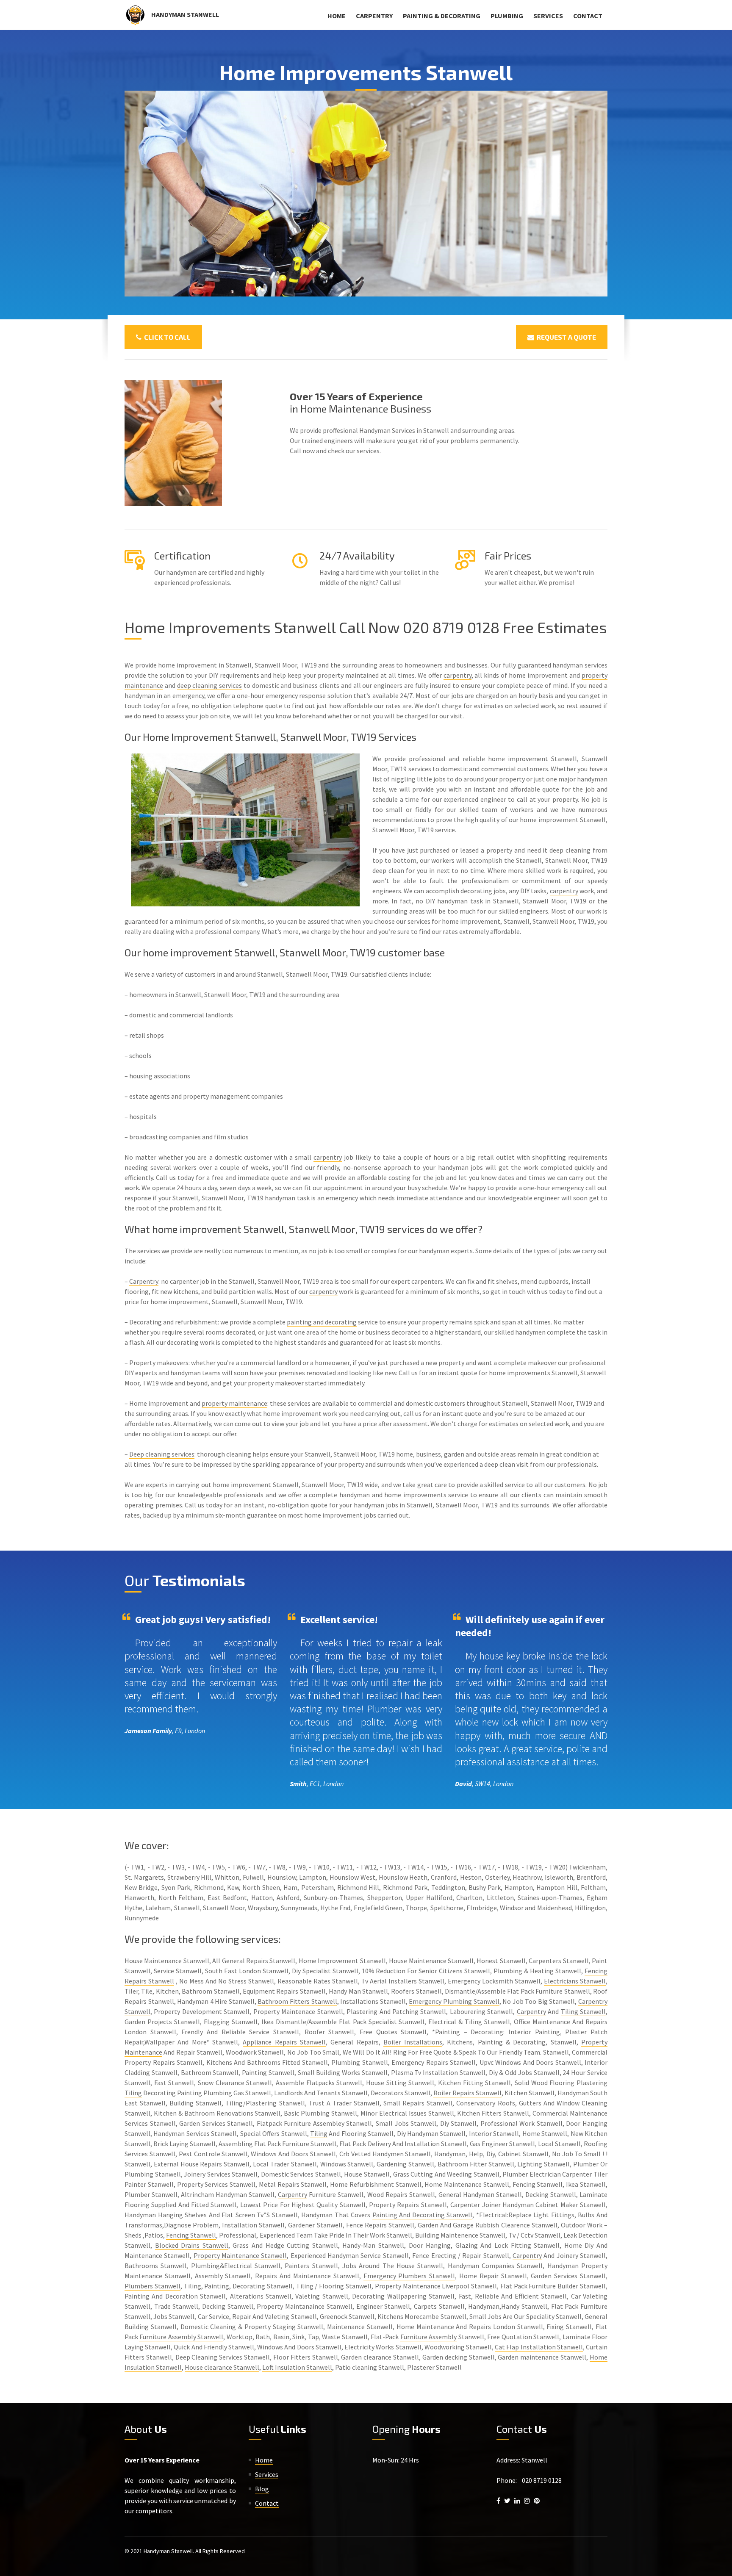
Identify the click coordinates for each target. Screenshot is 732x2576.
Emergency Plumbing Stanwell (454, 2001)
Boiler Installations (413, 2042)
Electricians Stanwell (575, 1981)
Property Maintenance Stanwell (240, 2255)
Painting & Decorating (442, 16)
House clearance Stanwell (222, 2367)
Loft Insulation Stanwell (297, 2367)
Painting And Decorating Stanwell (423, 2215)
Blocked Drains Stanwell (192, 2245)
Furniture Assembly (428, 2337)
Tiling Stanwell (583, 2011)
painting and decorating (322, 1322)
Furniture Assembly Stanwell (181, 2337)
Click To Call (166, 337)
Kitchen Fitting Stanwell (474, 2083)
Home (337, 16)
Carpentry (374, 16)
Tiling (133, 2093)
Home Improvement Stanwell (342, 1961)
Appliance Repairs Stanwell (284, 2042)
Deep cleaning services (162, 1454)
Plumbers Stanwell (152, 2286)
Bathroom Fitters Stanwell (297, 2001)
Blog (262, 2489)
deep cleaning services (210, 685)
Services (548, 16)
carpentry (457, 675)
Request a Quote (565, 337)
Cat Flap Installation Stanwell (539, 2347)
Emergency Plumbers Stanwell (409, 2276)
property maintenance (234, 1403)
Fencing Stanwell (191, 2235)
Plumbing (507, 16)
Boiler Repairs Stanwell (467, 2093)
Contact (588, 16)
